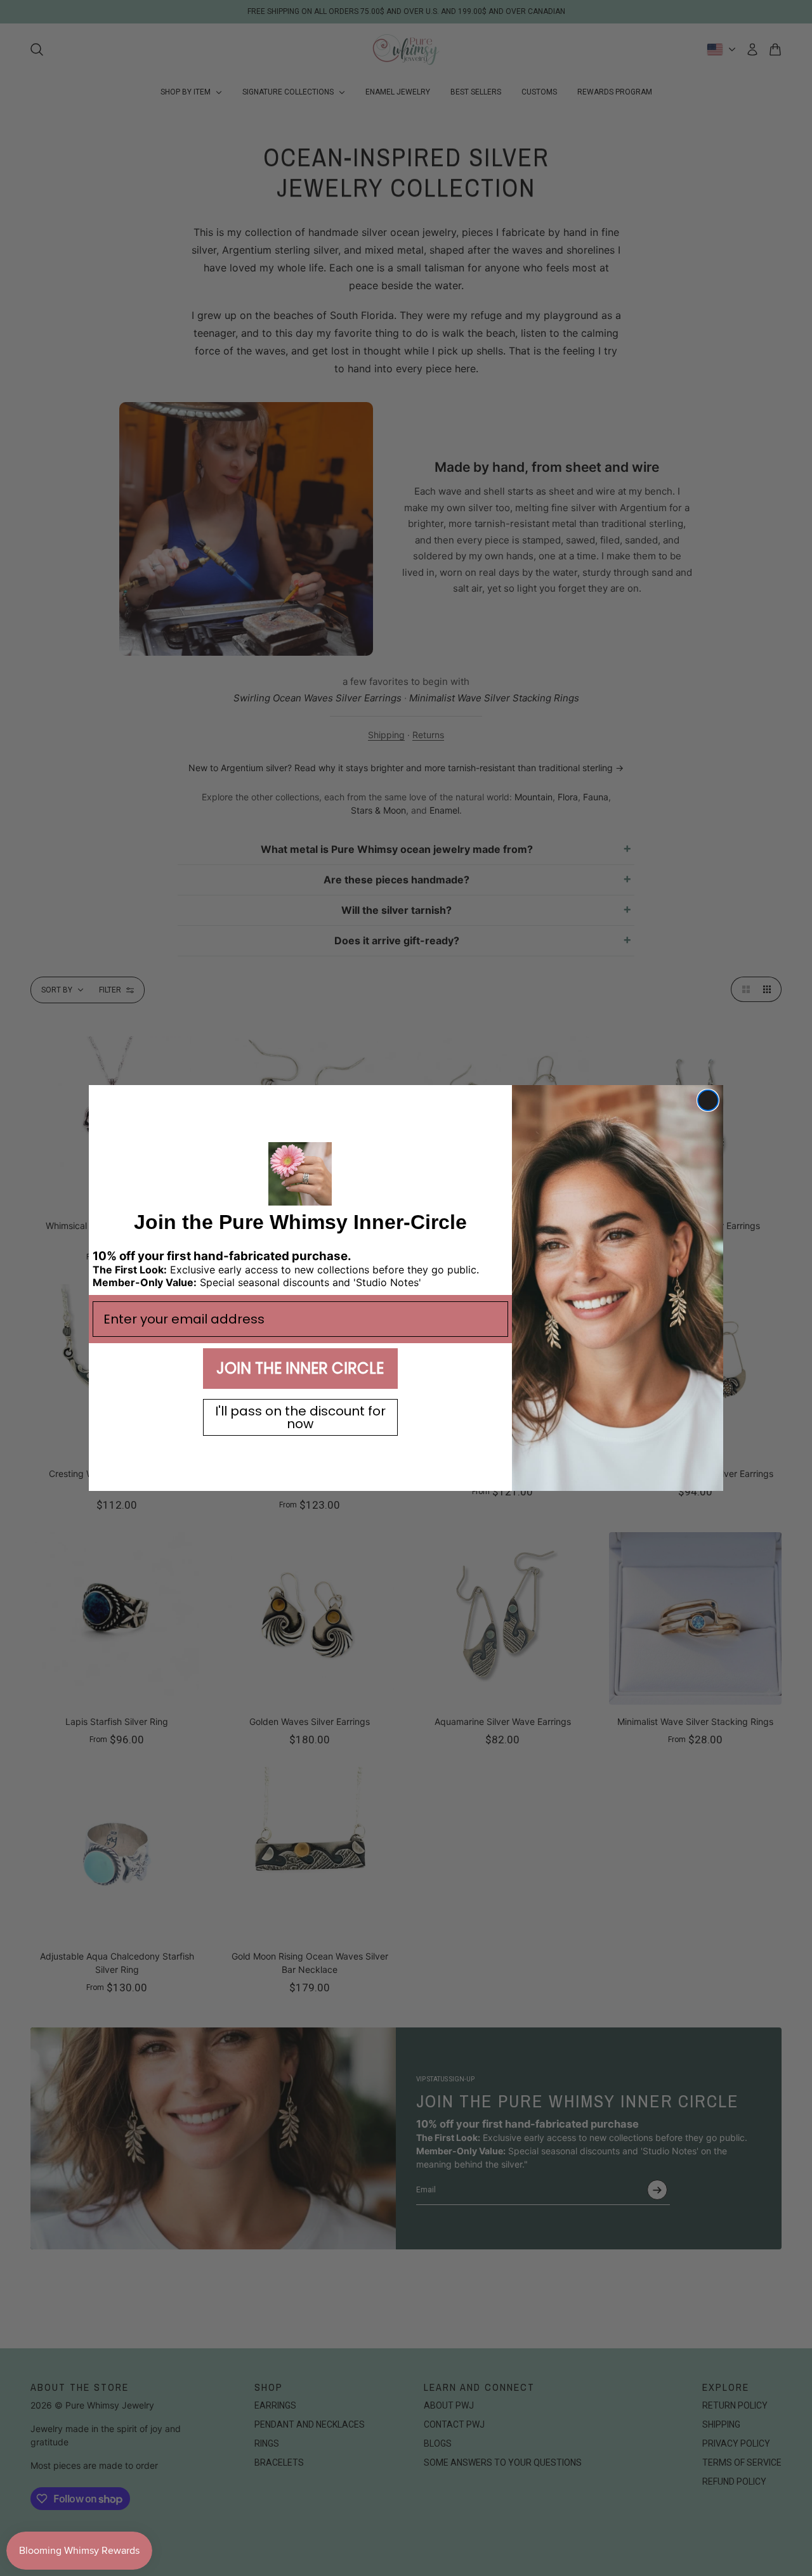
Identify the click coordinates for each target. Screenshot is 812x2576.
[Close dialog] (708, 1100)
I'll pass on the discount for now (300, 1417)
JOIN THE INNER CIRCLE (300, 1368)
